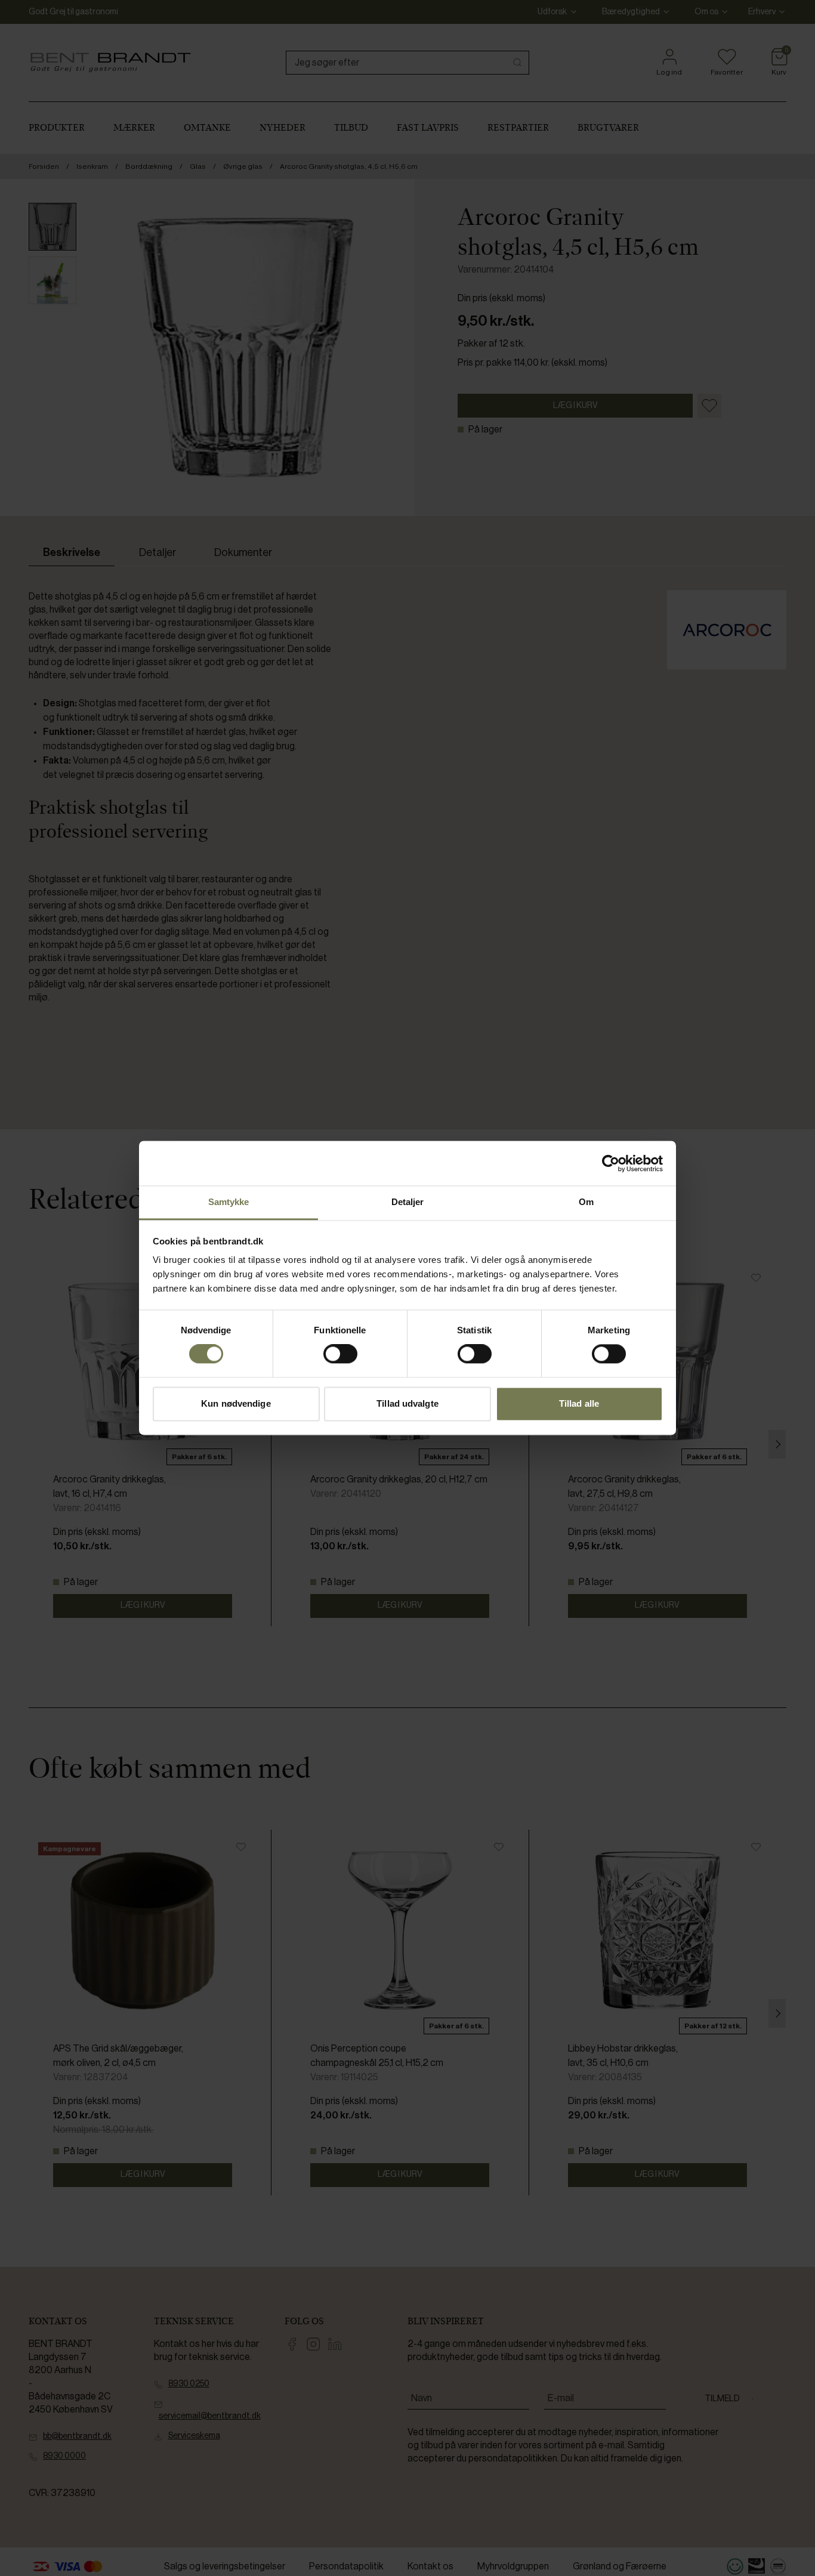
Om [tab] (586, 1202)
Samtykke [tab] (229, 1202)
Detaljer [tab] (408, 1202)
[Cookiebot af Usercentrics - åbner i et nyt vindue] (611, 1163)
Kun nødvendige (236, 1403)
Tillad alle (579, 1403)
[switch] (340, 1354)
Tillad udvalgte (407, 1403)
